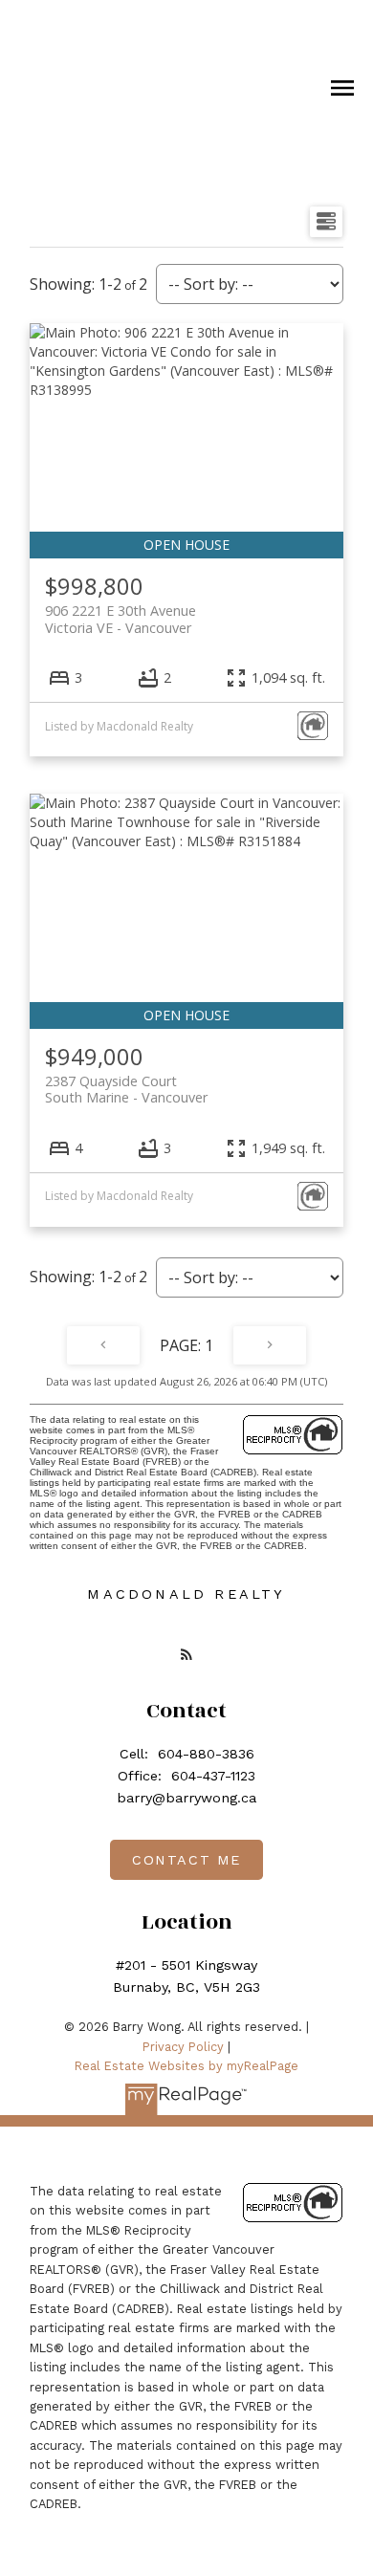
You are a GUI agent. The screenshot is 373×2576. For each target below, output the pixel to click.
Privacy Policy (183, 2047)
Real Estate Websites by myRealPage (186, 2066)
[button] (186, 1654)
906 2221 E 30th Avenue (121, 619)
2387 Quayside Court (126, 1089)
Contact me (186, 1860)
